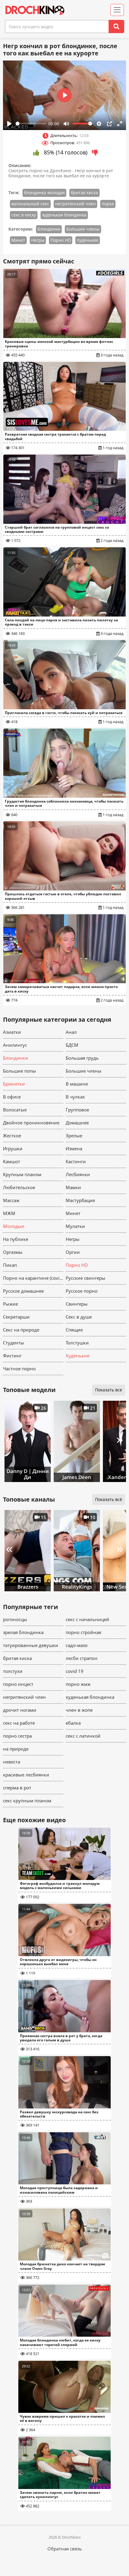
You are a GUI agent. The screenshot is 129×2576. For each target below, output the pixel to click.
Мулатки (75, 1226)
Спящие (74, 1330)
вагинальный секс (30, 204)
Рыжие (10, 1304)
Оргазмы (13, 1252)
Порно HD (61, 240)
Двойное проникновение (31, 1123)
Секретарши (16, 1317)
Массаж (11, 1200)
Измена (74, 1148)
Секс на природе (21, 1330)
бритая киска (84, 193)
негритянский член (75, 204)
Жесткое (12, 1136)
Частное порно (19, 1369)
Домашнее (77, 1123)
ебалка (73, 1723)
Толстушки (77, 1343)
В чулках (75, 1097)
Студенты (13, 1343)
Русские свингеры (85, 1278)
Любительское (19, 1187)
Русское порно (82, 1291)
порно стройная (83, 1632)
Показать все (109, 1390)
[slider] (31, 124)
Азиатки (12, 1032)
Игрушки (13, 1148)
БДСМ (72, 1045)
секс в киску (24, 215)
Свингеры (77, 1304)
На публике (16, 1239)
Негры (38, 240)
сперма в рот (17, 1788)
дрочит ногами (20, 1710)
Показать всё (109, 1499)
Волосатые (15, 1110)
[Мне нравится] (36, 153)
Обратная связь (65, 2549)
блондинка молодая (44, 193)
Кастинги (76, 1161)
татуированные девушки (31, 1645)
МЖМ (9, 1213)
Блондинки (49, 229)
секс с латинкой (83, 1736)
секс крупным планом (27, 1801)
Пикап (10, 1265)
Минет (18, 240)
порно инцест (18, 1684)
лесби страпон (82, 1658)
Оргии (73, 1252)
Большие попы (19, 1071)
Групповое (77, 1110)
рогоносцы (15, 1619)
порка (108, 204)
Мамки (73, 1187)
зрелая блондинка (23, 1632)
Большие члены (83, 229)
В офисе (12, 1097)
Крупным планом (22, 1174)
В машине (77, 1084)
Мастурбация (80, 1200)
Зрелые (74, 1136)
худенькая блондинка (64, 215)
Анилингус (15, 1045)
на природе (16, 1749)
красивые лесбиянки (26, 1775)
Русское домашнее (23, 1291)
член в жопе (79, 1710)
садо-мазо (77, 1645)
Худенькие (88, 240)
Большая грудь (82, 1058)
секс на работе (19, 1723)
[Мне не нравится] (95, 153)
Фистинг (12, 1356)
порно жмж (78, 1684)
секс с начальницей (87, 1619)
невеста (12, 1762)
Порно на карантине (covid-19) (33, 1278)
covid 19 (75, 1671)
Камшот (12, 1161)
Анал (71, 1032)
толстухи (13, 1671)
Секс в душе (79, 1317)
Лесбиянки (78, 1174)
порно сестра (17, 1736)
